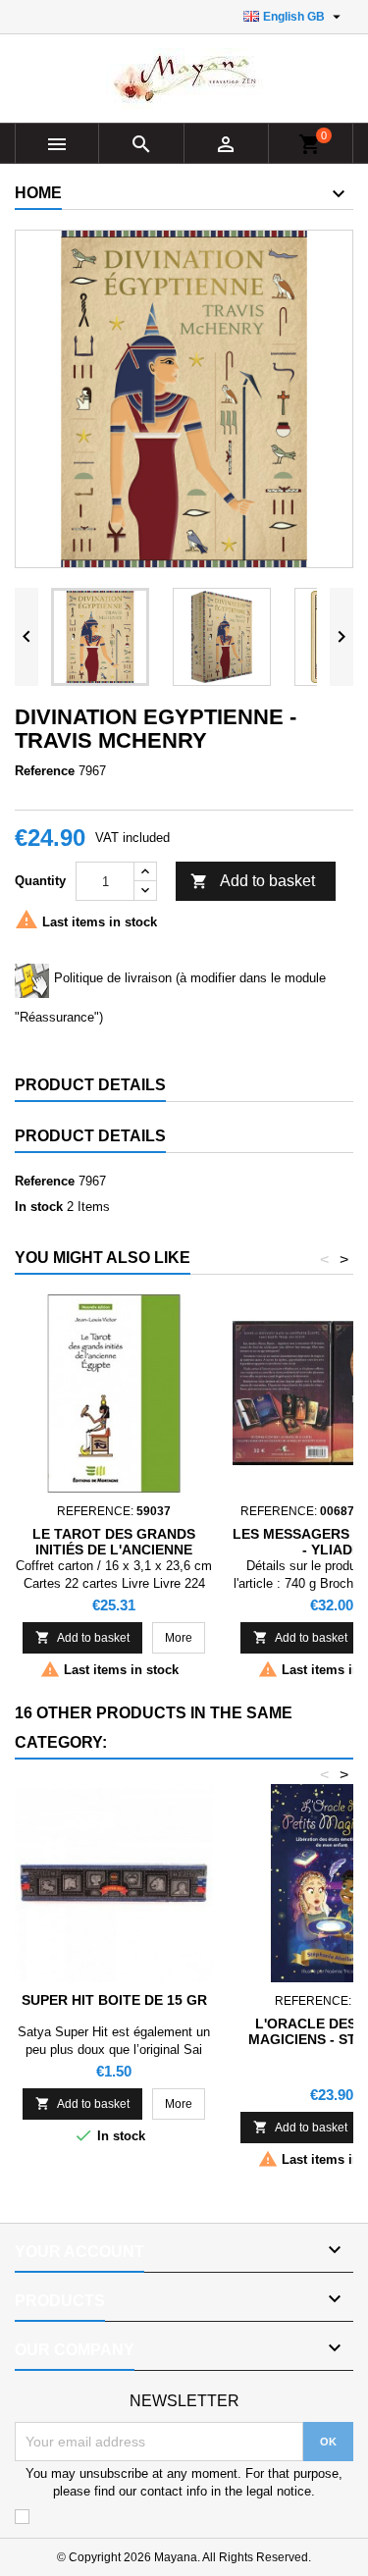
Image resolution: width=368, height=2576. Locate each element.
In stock (39, 1207)
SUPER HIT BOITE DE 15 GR (114, 2000)
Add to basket (253, 881)
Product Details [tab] (90, 1085)
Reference (45, 771)
